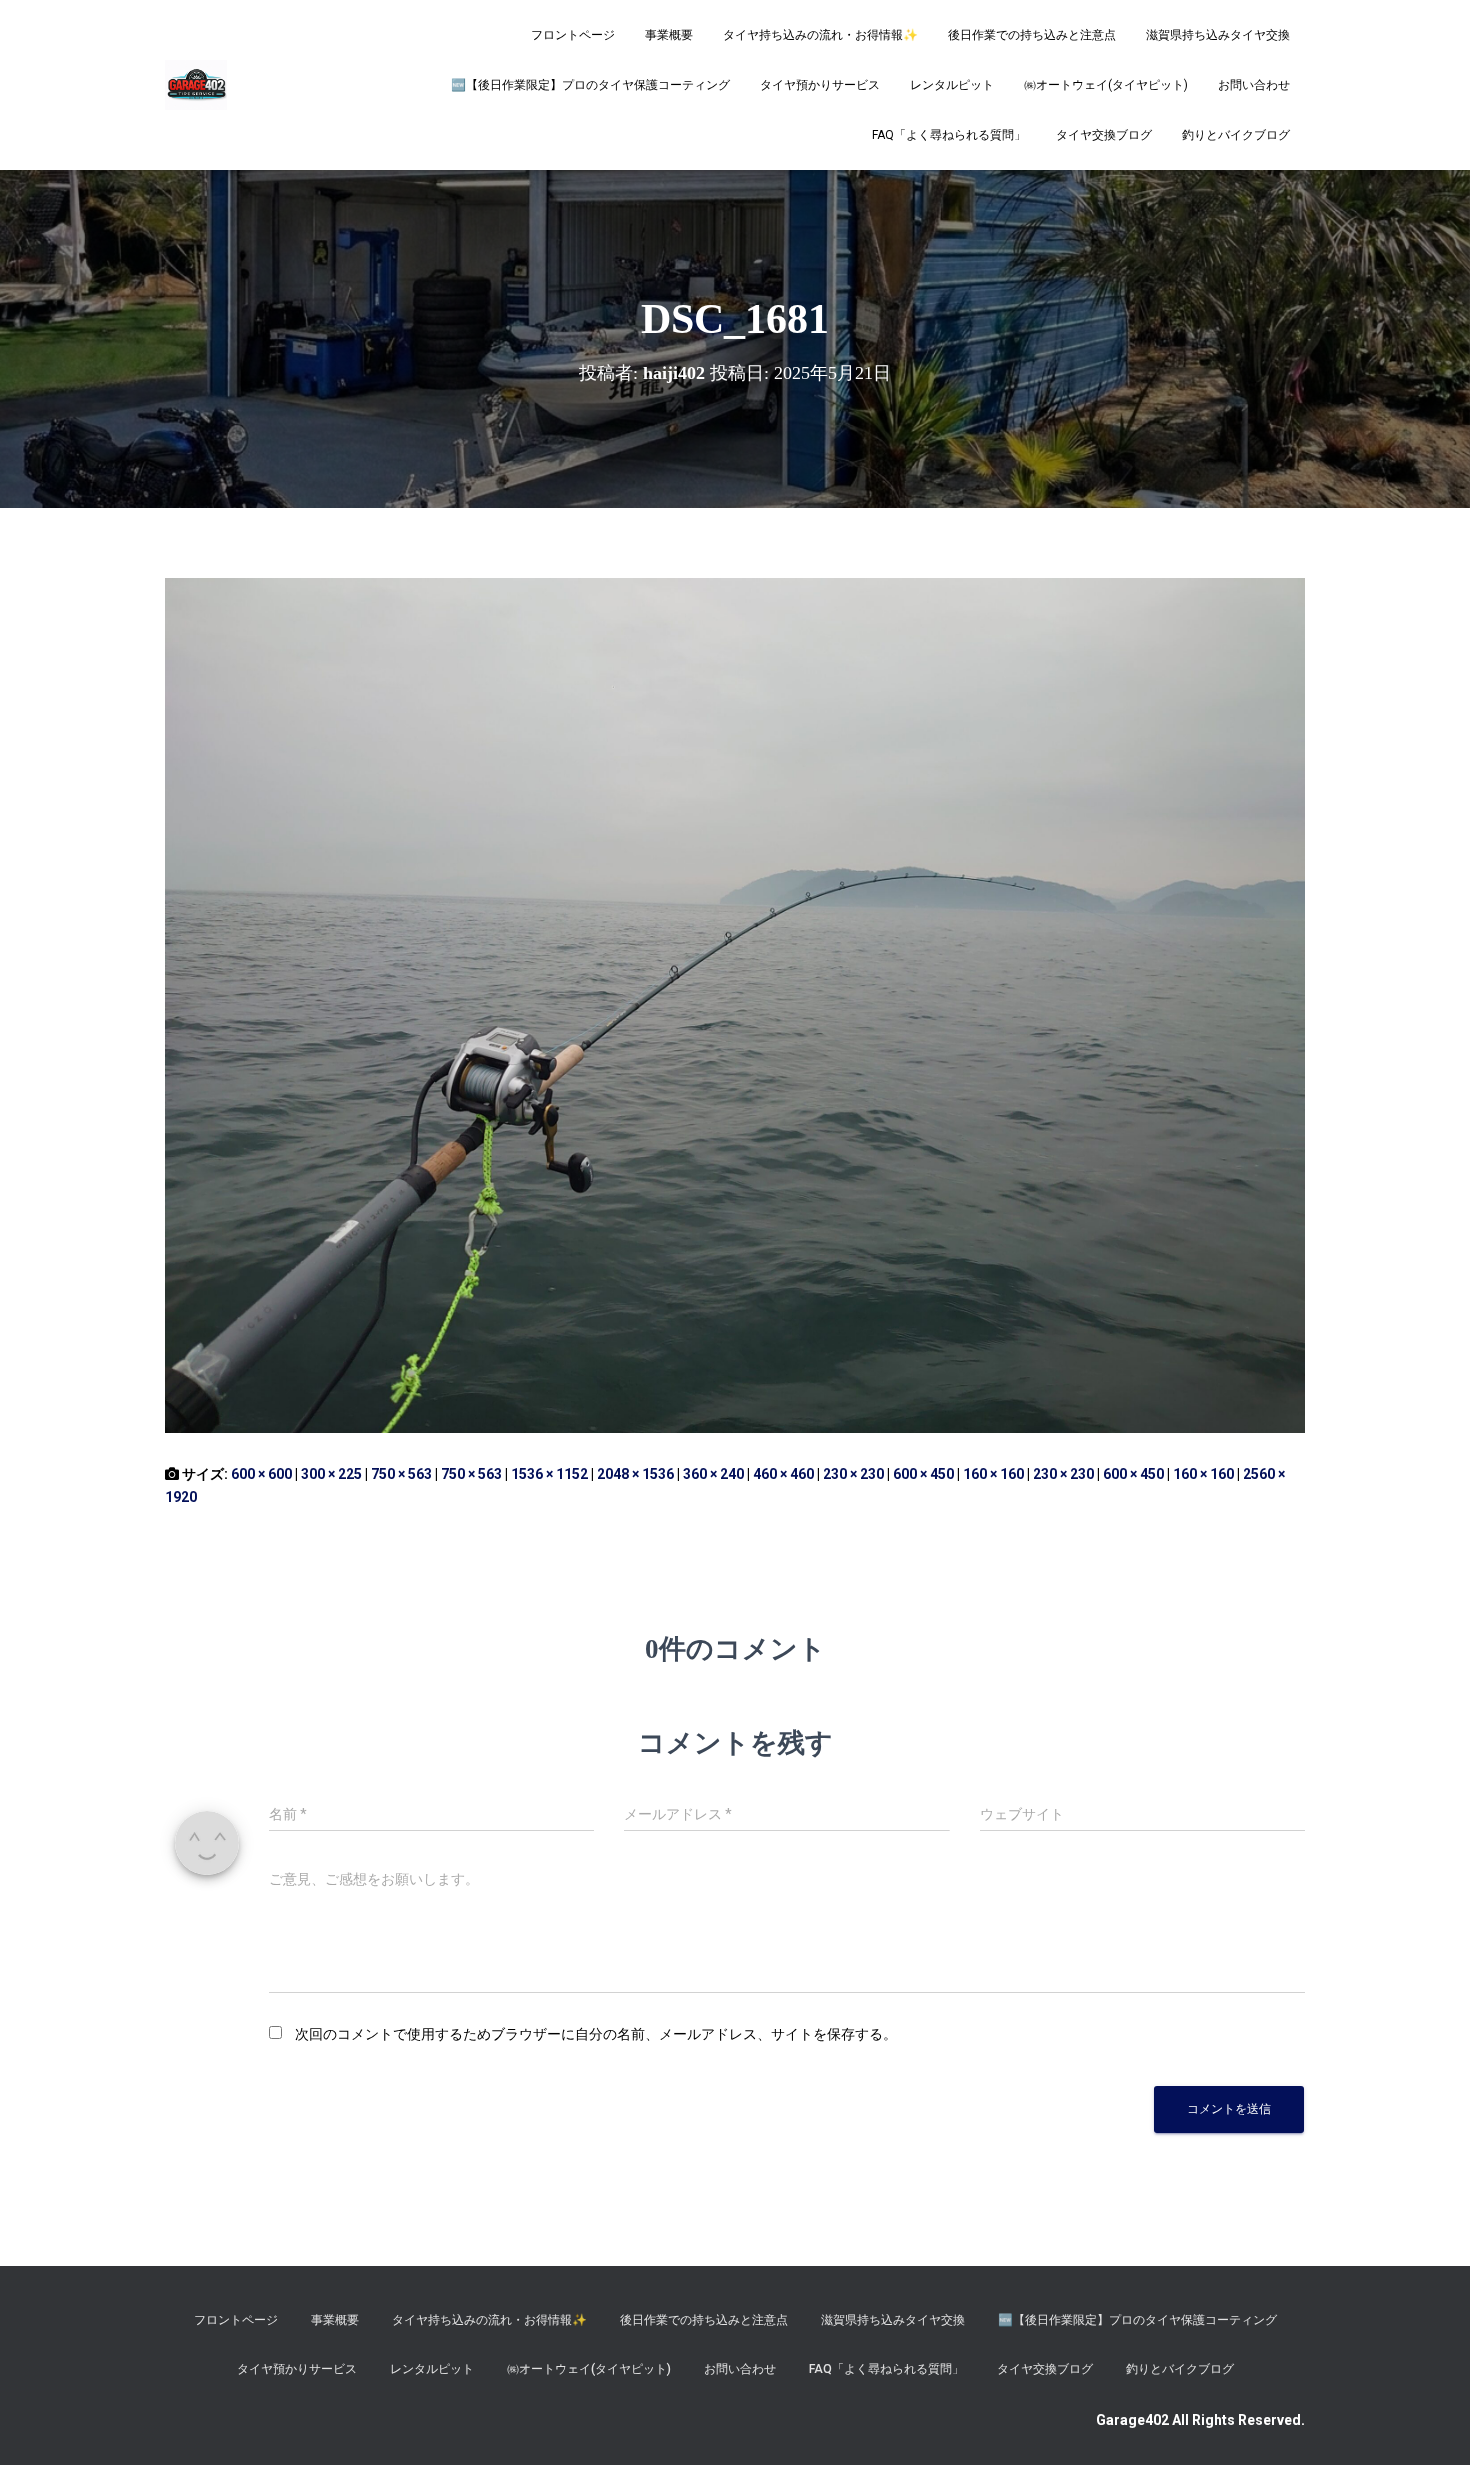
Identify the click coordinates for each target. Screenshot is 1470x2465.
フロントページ (573, 35)
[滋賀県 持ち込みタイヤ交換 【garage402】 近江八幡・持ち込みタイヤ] (196, 85)
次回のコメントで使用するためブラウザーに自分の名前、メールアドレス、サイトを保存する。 (596, 2034)
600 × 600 (261, 1474)
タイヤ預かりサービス (820, 85)
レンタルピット (952, 85)
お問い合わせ (1254, 85)
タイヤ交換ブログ (1104, 135)
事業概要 (669, 35)
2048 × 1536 (635, 1474)
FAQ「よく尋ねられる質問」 (949, 135)
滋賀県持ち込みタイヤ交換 (1218, 35)
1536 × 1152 (549, 1474)
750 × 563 (401, 1474)
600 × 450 (923, 1474)
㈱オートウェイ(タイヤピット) (1106, 85)
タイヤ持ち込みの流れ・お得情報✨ (820, 35)
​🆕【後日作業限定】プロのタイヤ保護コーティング (590, 85)
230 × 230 (853, 1474)
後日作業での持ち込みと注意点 (1032, 35)
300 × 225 (331, 1474)
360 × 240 (713, 1474)
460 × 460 (783, 1474)
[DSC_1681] (735, 1004)
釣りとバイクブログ (1236, 135)
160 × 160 (993, 1474)
